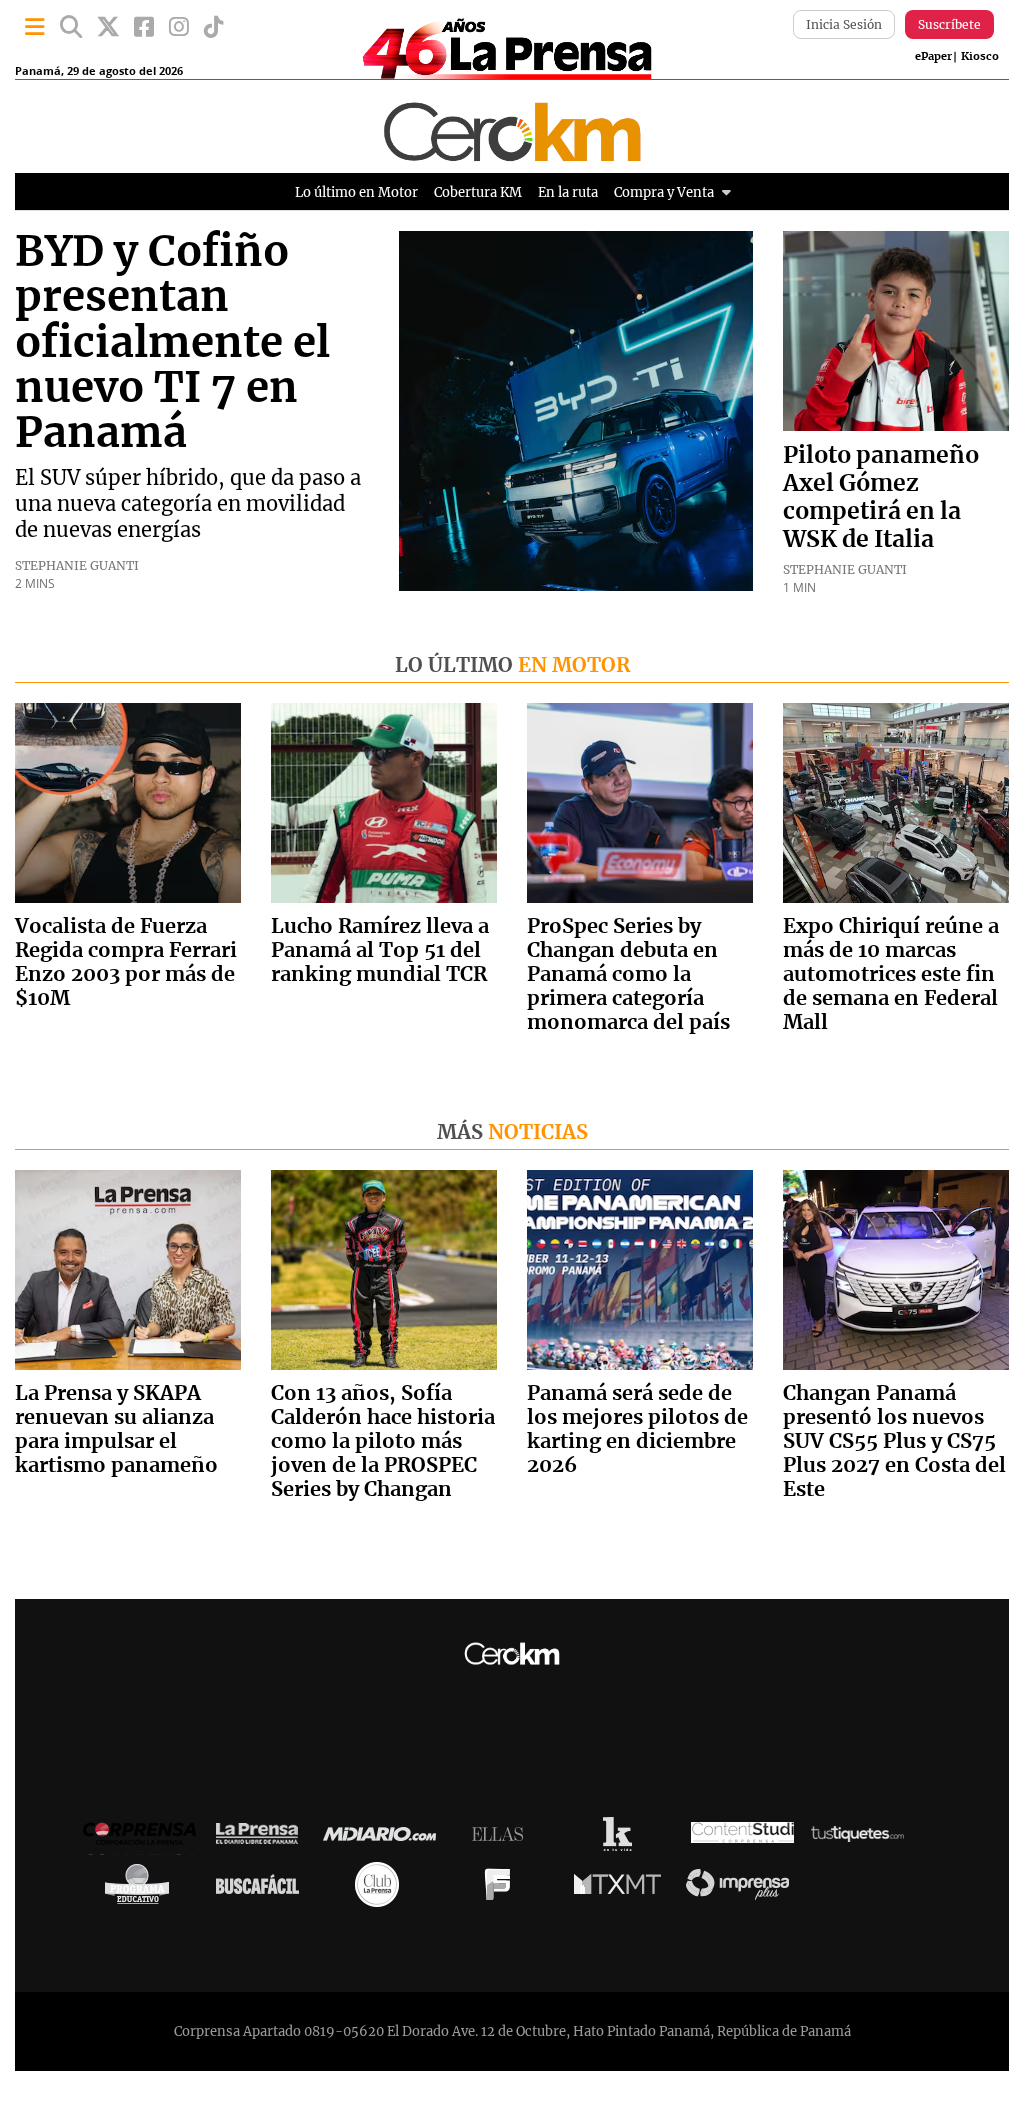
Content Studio (742, 1838)
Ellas (502, 1839)
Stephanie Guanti (77, 565)
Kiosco (980, 56)
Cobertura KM (478, 192)
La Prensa (262, 1838)
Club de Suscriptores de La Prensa (382, 1889)
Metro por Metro (622, 1889)
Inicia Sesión (844, 24)
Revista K (622, 1839)
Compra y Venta (664, 192)
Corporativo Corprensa (147, 1838)
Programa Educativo (142, 1889)
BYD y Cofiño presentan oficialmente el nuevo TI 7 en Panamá (172, 343)
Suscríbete (949, 24)
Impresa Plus (742, 1889)
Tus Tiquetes (862, 1839)
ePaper (933, 56)
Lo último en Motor (356, 192)
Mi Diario (384, 1839)
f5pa (502, 1889)
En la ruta (568, 192)
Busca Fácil (262, 1889)
